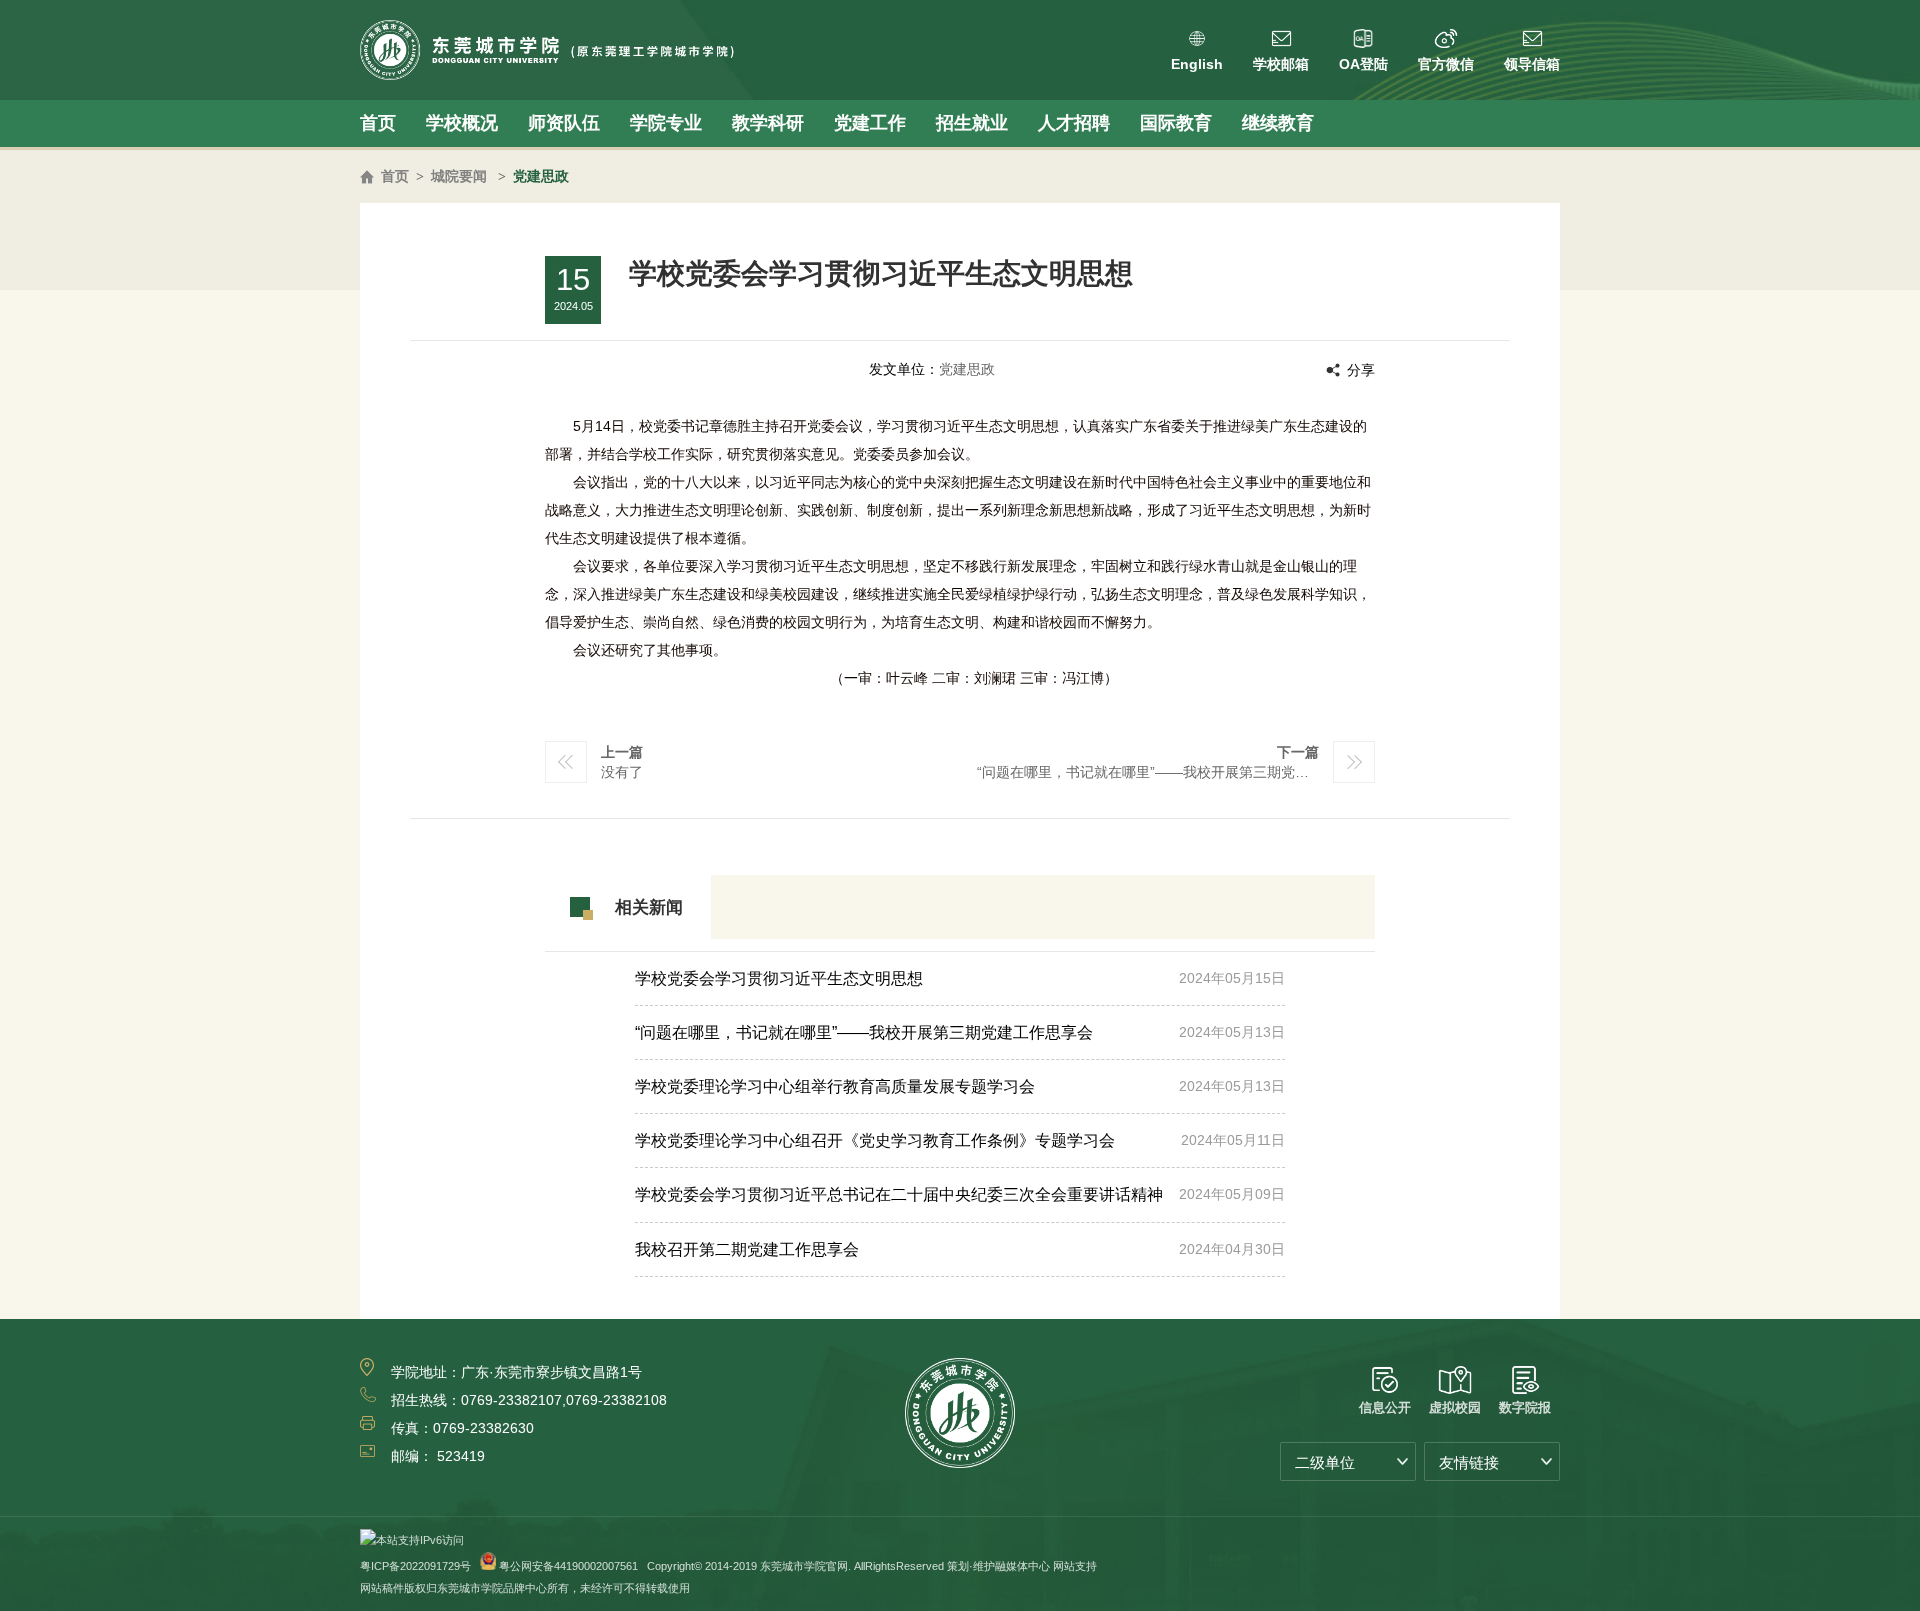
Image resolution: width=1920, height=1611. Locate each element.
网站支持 (1075, 1566)
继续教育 (1278, 123)
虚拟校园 (1455, 1408)
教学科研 (768, 123)
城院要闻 (459, 176)
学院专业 (666, 123)
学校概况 (462, 123)
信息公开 (1385, 1408)
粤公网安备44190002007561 (568, 1566)
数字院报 (1525, 1408)
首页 (378, 123)
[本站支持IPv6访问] (412, 1540)
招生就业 (972, 123)
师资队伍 (564, 123)
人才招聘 (1074, 123)
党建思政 (541, 176)
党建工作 (870, 123)
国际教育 (1176, 123)
